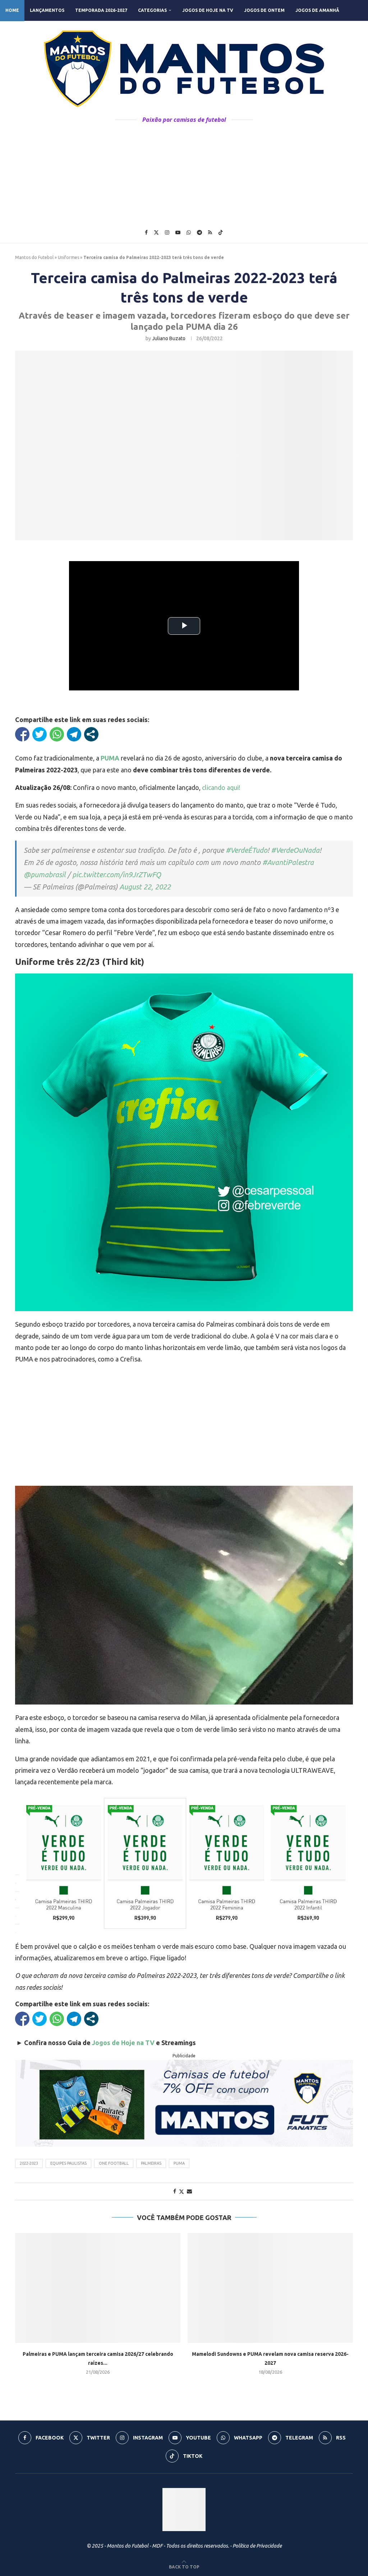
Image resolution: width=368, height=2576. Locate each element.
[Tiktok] (221, 232)
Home (12, 10)
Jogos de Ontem (264, 10)
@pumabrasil (45, 875)
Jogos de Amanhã (317, 10)
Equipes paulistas (68, 2163)
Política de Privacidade (257, 2546)
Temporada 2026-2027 (101, 10)
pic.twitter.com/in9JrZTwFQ (117, 875)
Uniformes (68, 257)
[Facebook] (146, 232)
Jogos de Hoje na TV (208, 10)
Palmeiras (151, 2163)
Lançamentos (47, 10)
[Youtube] (178, 232)
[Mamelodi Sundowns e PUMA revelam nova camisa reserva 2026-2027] (270, 2288)
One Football (114, 2163)
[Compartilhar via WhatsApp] (57, 734)
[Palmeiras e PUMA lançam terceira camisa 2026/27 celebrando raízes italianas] (98, 2288)
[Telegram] (199, 232)
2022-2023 (29, 2163)
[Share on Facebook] (175, 2191)
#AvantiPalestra (288, 862)
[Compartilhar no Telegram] (74, 734)
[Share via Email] (189, 2191)
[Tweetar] (40, 734)
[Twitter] (156, 232)
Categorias (152, 10)
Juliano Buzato (169, 338)
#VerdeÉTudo (247, 850)
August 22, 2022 (145, 887)
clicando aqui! (221, 787)
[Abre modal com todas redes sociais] (91, 734)
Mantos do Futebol (34, 257)
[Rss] (210, 232)
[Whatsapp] (189, 232)
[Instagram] (167, 232)
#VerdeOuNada (295, 850)
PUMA (179, 2163)
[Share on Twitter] (181, 2191)
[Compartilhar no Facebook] (22, 734)
